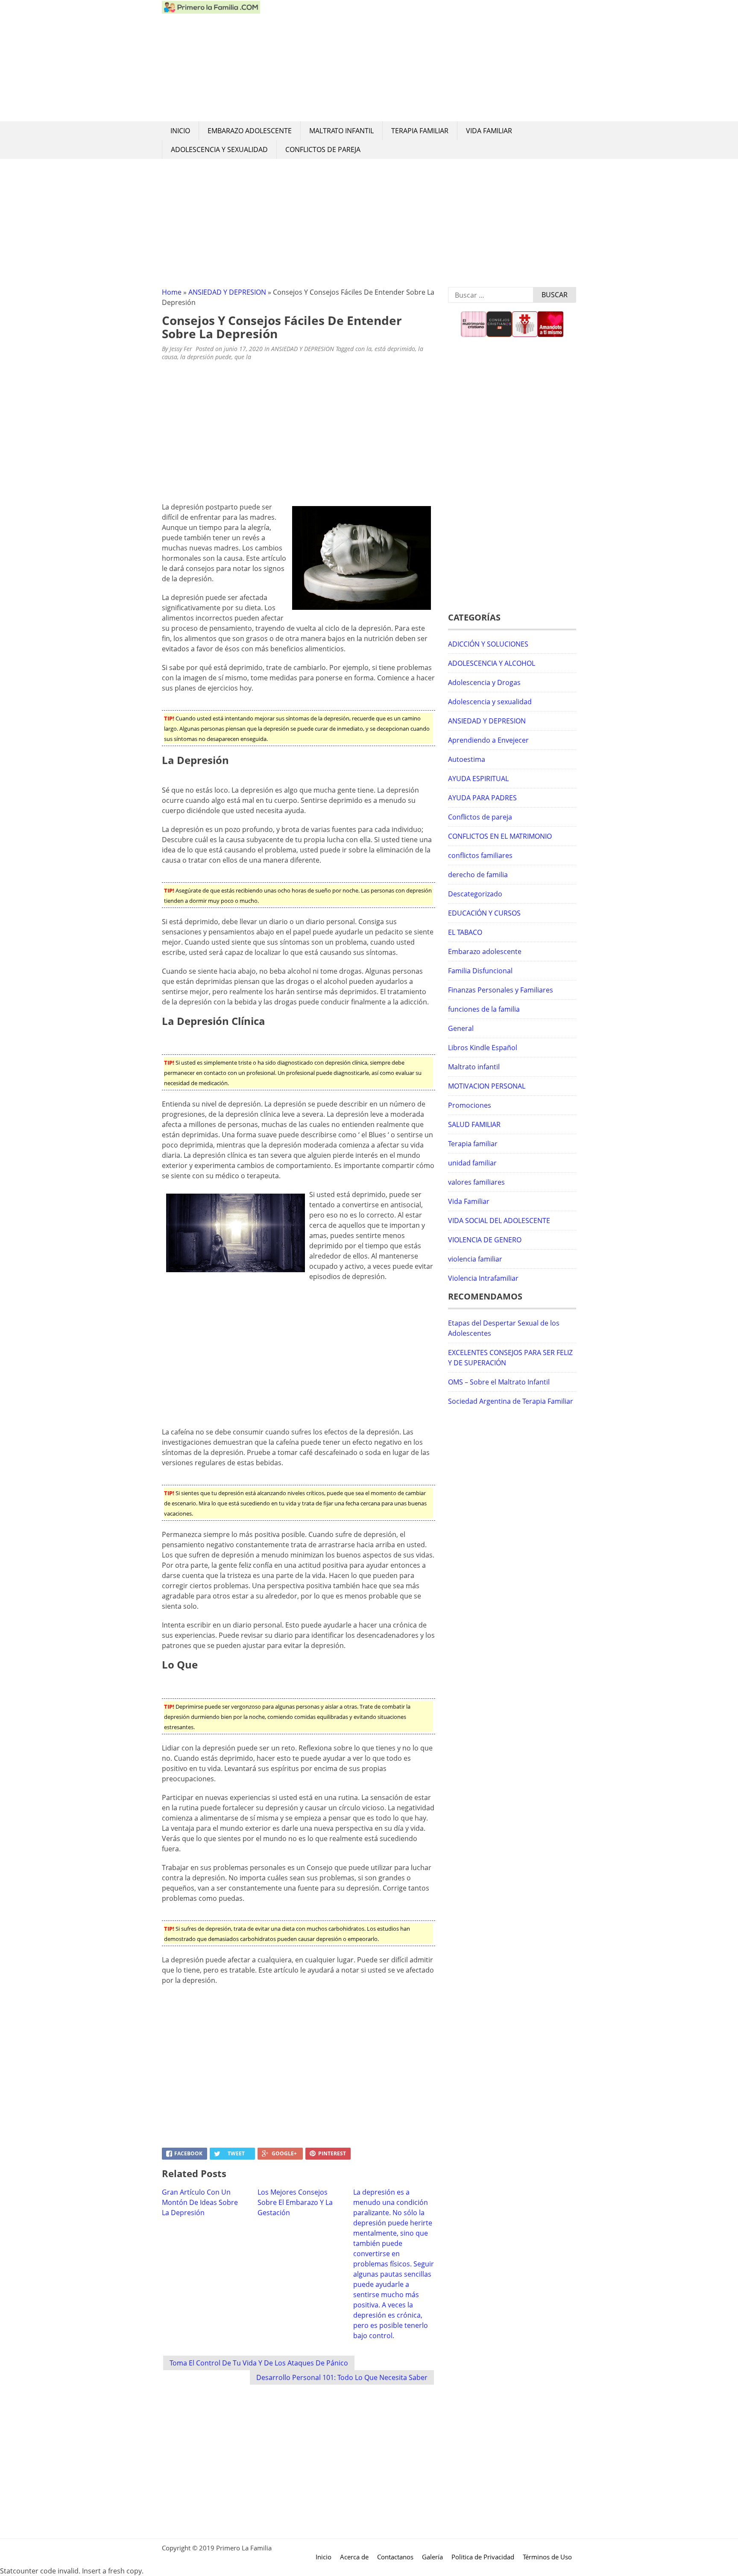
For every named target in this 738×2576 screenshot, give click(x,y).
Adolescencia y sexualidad (219, 149)
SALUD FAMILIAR (474, 1124)
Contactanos (395, 2557)
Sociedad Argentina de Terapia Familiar (511, 1401)
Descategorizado (475, 894)
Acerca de (354, 2557)
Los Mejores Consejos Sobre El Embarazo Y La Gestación (295, 2202)
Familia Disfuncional (480, 971)
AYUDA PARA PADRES (482, 798)
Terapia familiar (420, 131)
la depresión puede (206, 357)
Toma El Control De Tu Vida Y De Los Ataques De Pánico (259, 2363)
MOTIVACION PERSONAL (487, 1086)
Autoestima (467, 759)
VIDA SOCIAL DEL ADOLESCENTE (499, 1221)
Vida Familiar (489, 131)
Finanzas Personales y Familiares (501, 990)
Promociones (470, 1105)
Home (172, 292)
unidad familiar (472, 1163)
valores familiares (476, 1182)
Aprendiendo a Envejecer (488, 740)
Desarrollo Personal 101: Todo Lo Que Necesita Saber (342, 2377)
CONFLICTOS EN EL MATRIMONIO (500, 836)
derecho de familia (478, 875)
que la (243, 357)
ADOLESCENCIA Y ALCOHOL (492, 663)
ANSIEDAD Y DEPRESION (227, 292)
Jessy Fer (181, 349)
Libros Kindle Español (483, 1048)
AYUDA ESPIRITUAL (478, 779)
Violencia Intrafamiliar (483, 1278)
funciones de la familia (484, 1009)
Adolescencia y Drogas (484, 682)
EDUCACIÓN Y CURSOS (484, 913)
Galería (432, 2557)
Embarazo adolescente (250, 131)
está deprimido (395, 349)
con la (363, 349)
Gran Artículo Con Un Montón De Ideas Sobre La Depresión (200, 2202)
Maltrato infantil (341, 131)
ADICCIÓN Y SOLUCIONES (488, 644)
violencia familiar (475, 1259)
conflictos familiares (480, 855)
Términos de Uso (547, 2557)
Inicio (180, 131)
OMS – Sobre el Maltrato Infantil (499, 1382)
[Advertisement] (418, 61)
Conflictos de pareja (323, 149)
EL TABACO (465, 932)
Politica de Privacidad (483, 2557)
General (461, 1028)
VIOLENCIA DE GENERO (485, 1240)
